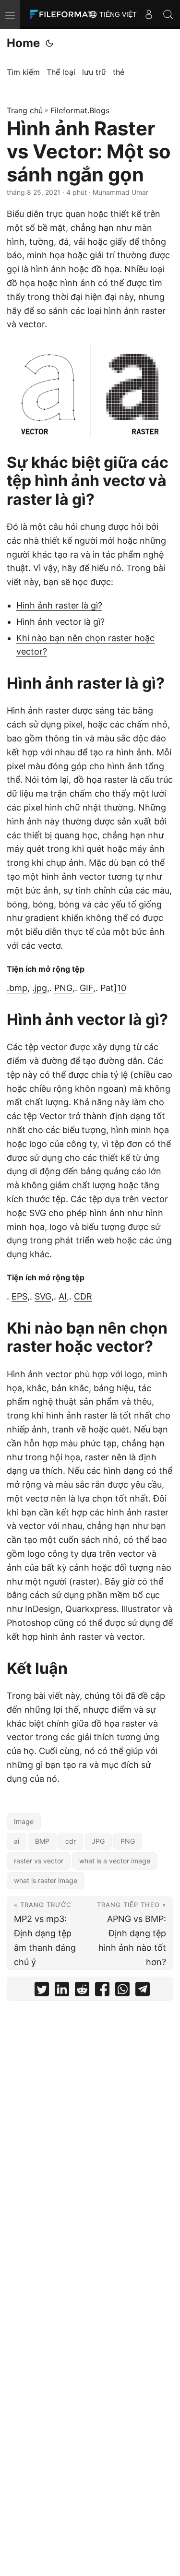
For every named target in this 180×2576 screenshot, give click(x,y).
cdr (71, 1841)
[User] (149, 14)
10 (122, 988)
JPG (98, 1841)
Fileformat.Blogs (80, 110)
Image (24, 1821)
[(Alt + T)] (49, 43)
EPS (19, 1296)
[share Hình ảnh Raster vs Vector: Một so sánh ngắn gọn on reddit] (82, 1991)
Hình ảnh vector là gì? (60, 622)
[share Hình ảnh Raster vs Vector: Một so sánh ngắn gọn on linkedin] (62, 1991)
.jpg (40, 988)
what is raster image (46, 1880)
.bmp (17, 988)
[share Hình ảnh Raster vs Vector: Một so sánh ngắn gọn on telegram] (143, 1991)
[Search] (168, 14)
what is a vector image (115, 1861)
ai (17, 1841)
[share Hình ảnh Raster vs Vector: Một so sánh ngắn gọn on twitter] (42, 1991)
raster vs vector (39, 1861)
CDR (83, 1296)
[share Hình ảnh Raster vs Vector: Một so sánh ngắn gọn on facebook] (102, 1991)
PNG (63, 988)
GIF (86, 988)
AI (63, 1296)
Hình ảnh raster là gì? (59, 605)
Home (23, 43)
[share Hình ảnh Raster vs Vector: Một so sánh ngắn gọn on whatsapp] (122, 1991)
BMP (42, 1841)
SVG (43, 1296)
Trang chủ (25, 110)
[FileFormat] (63, 14)
